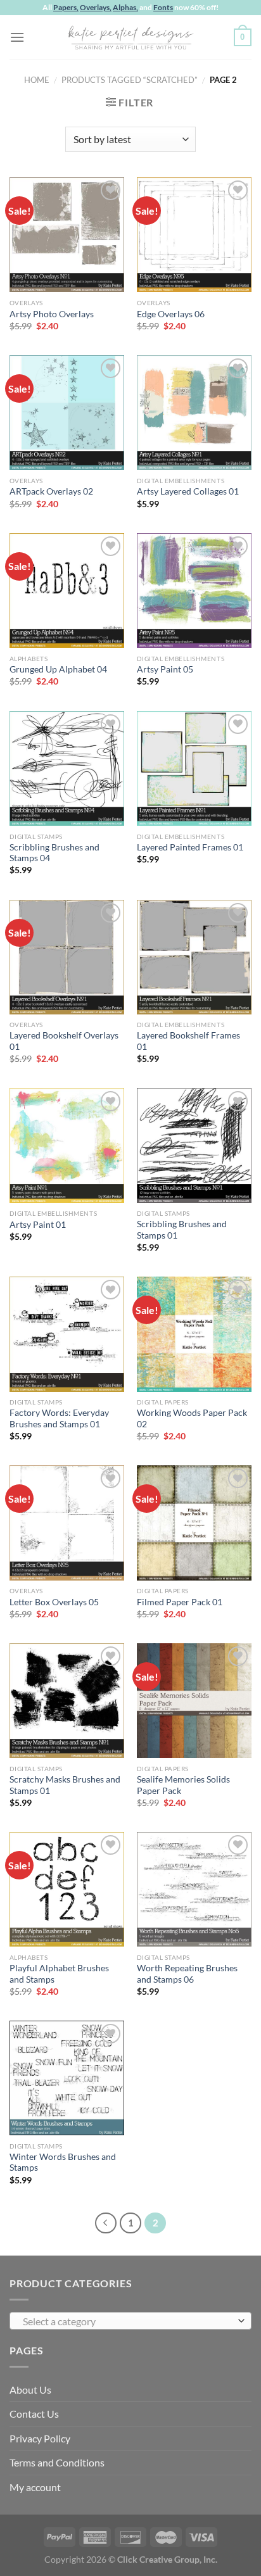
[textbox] (127, 2321)
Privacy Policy (40, 2438)
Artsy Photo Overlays (52, 314)
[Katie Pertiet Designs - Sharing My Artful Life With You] (130, 37)
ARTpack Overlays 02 (51, 491)
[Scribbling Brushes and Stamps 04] (67, 768)
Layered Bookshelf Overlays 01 (64, 1041)
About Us (30, 2390)
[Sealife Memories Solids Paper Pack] (194, 1701)
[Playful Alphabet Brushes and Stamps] (67, 1889)
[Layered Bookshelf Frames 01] (194, 957)
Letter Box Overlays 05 (54, 1602)
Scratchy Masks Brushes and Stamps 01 (65, 1785)
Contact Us (34, 2414)
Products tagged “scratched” (130, 80)
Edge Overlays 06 (171, 314)
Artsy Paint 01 (38, 1225)
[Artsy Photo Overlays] (67, 235)
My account (35, 2487)
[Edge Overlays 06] (194, 235)
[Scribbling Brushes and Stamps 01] (194, 1145)
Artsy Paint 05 (165, 669)
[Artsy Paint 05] (194, 590)
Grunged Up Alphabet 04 (58, 669)
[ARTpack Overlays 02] (67, 413)
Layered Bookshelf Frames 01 (188, 1041)
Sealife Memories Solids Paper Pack (183, 1785)
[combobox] (130, 2321)
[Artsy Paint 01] (67, 1145)
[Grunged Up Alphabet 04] (67, 590)
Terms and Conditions (57, 2462)
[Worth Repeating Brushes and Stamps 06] (194, 1889)
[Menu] (17, 37)
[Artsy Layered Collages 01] (194, 413)
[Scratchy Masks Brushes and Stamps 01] (67, 1701)
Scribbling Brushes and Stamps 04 (54, 853)
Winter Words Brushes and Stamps (63, 2162)
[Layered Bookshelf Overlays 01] (67, 957)
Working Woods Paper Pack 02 (192, 1418)
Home (37, 80)
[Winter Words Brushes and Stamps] (67, 2078)
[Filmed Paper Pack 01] (194, 1523)
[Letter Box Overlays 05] (67, 1523)
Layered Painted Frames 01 (190, 847)
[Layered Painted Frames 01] (194, 768)
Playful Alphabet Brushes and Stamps (59, 1974)
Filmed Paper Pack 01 (180, 1602)
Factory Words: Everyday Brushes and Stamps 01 (59, 1418)
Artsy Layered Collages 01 (188, 491)
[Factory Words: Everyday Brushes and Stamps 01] (67, 1334)
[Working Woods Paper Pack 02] (194, 1334)
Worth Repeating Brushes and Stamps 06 (187, 1974)
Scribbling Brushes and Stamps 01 (182, 1230)
